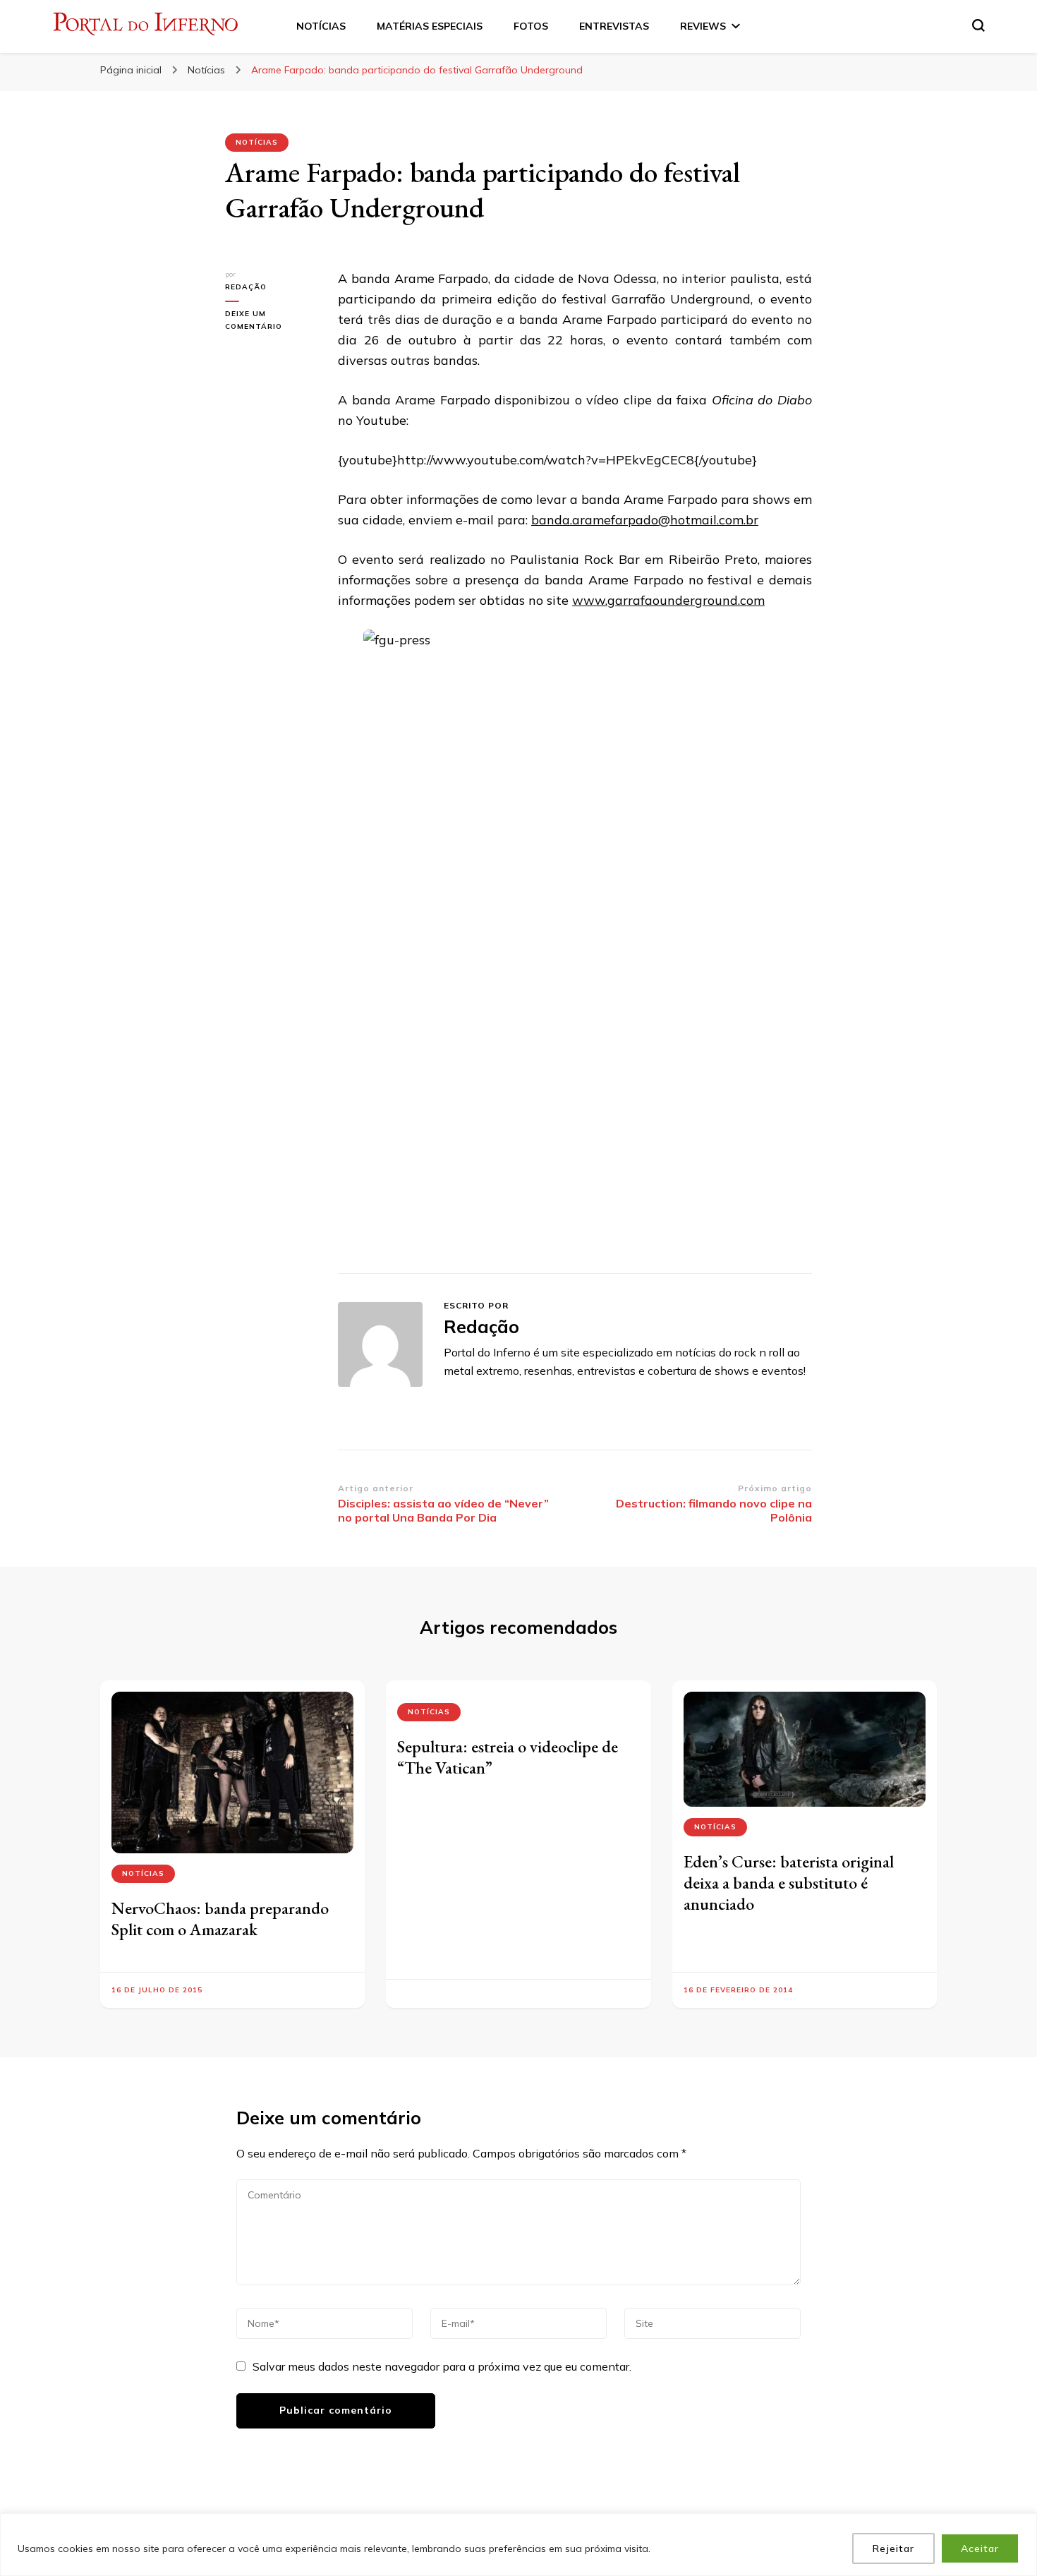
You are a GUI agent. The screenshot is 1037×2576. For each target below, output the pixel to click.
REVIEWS (703, 26)
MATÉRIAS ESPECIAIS (430, 26)
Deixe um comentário (271, 321)
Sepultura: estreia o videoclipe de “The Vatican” (508, 1757)
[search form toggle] (978, 25)
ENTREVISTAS (614, 26)
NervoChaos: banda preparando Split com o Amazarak (220, 1919)
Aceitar (980, 2548)
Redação (246, 287)
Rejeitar (893, 2548)
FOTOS (531, 26)
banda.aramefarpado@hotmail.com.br (645, 520)
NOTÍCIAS (321, 26)
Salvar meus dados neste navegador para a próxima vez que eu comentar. (442, 2366)
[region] (518, 2545)
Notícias (257, 142)
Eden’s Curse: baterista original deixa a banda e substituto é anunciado (789, 1883)
